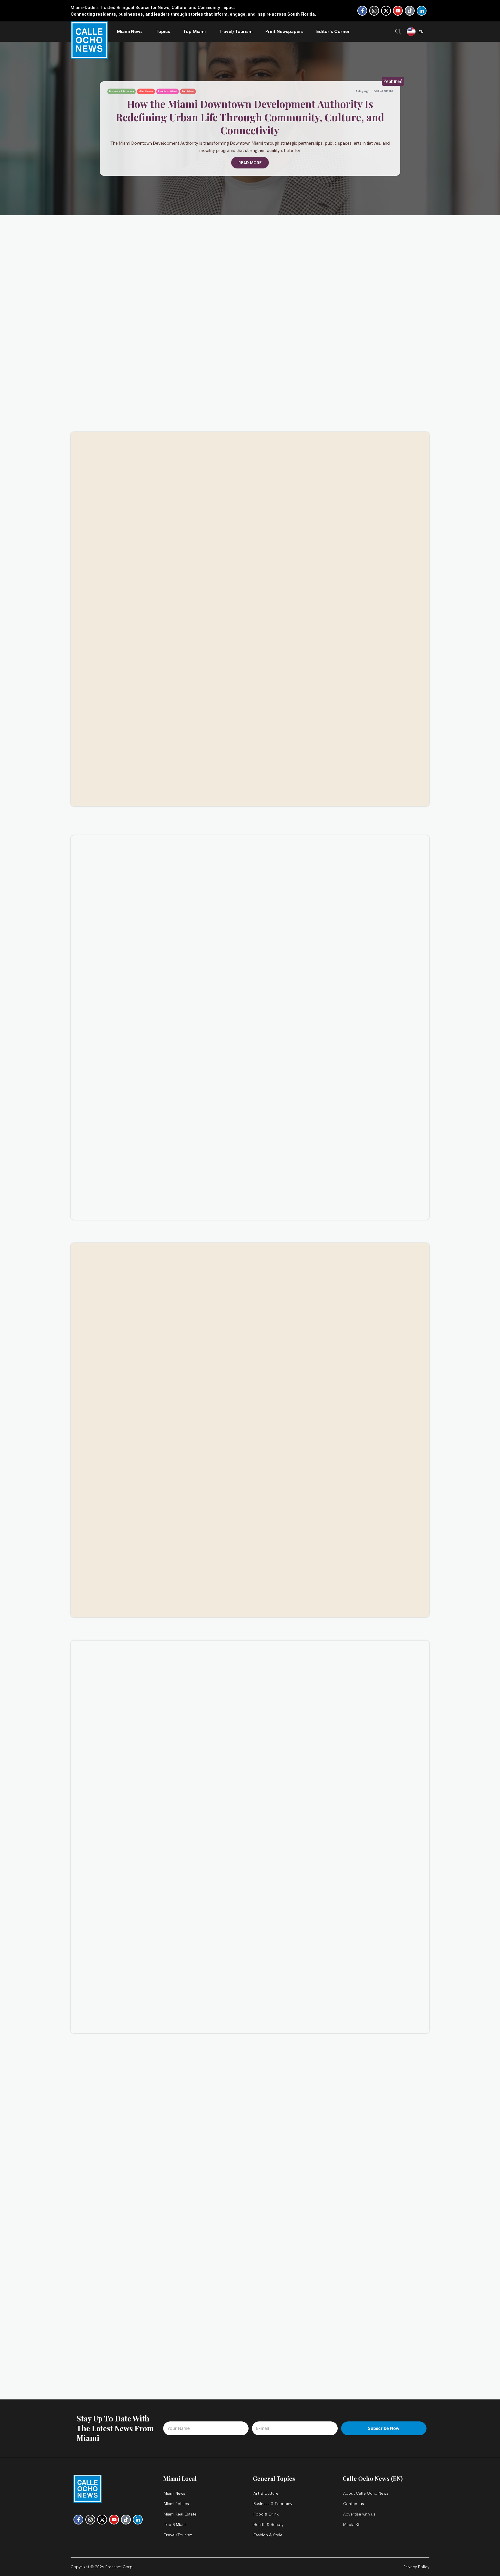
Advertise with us (359, 2514)
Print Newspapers (284, 31)
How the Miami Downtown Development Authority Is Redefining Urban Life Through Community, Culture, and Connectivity (250, 117)
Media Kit (352, 2524)
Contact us (354, 2504)
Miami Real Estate (180, 2514)
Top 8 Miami (175, 2524)
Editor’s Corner (333, 31)
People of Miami (168, 91)
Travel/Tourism (236, 31)
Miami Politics (176, 2504)
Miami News (130, 31)
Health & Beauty (269, 2524)
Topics (163, 31)
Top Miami (194, 31)
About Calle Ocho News (366, 2493)
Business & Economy (122, 91)
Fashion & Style (268, 2535)
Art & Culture (266, 2493)
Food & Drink (266, 2514)
